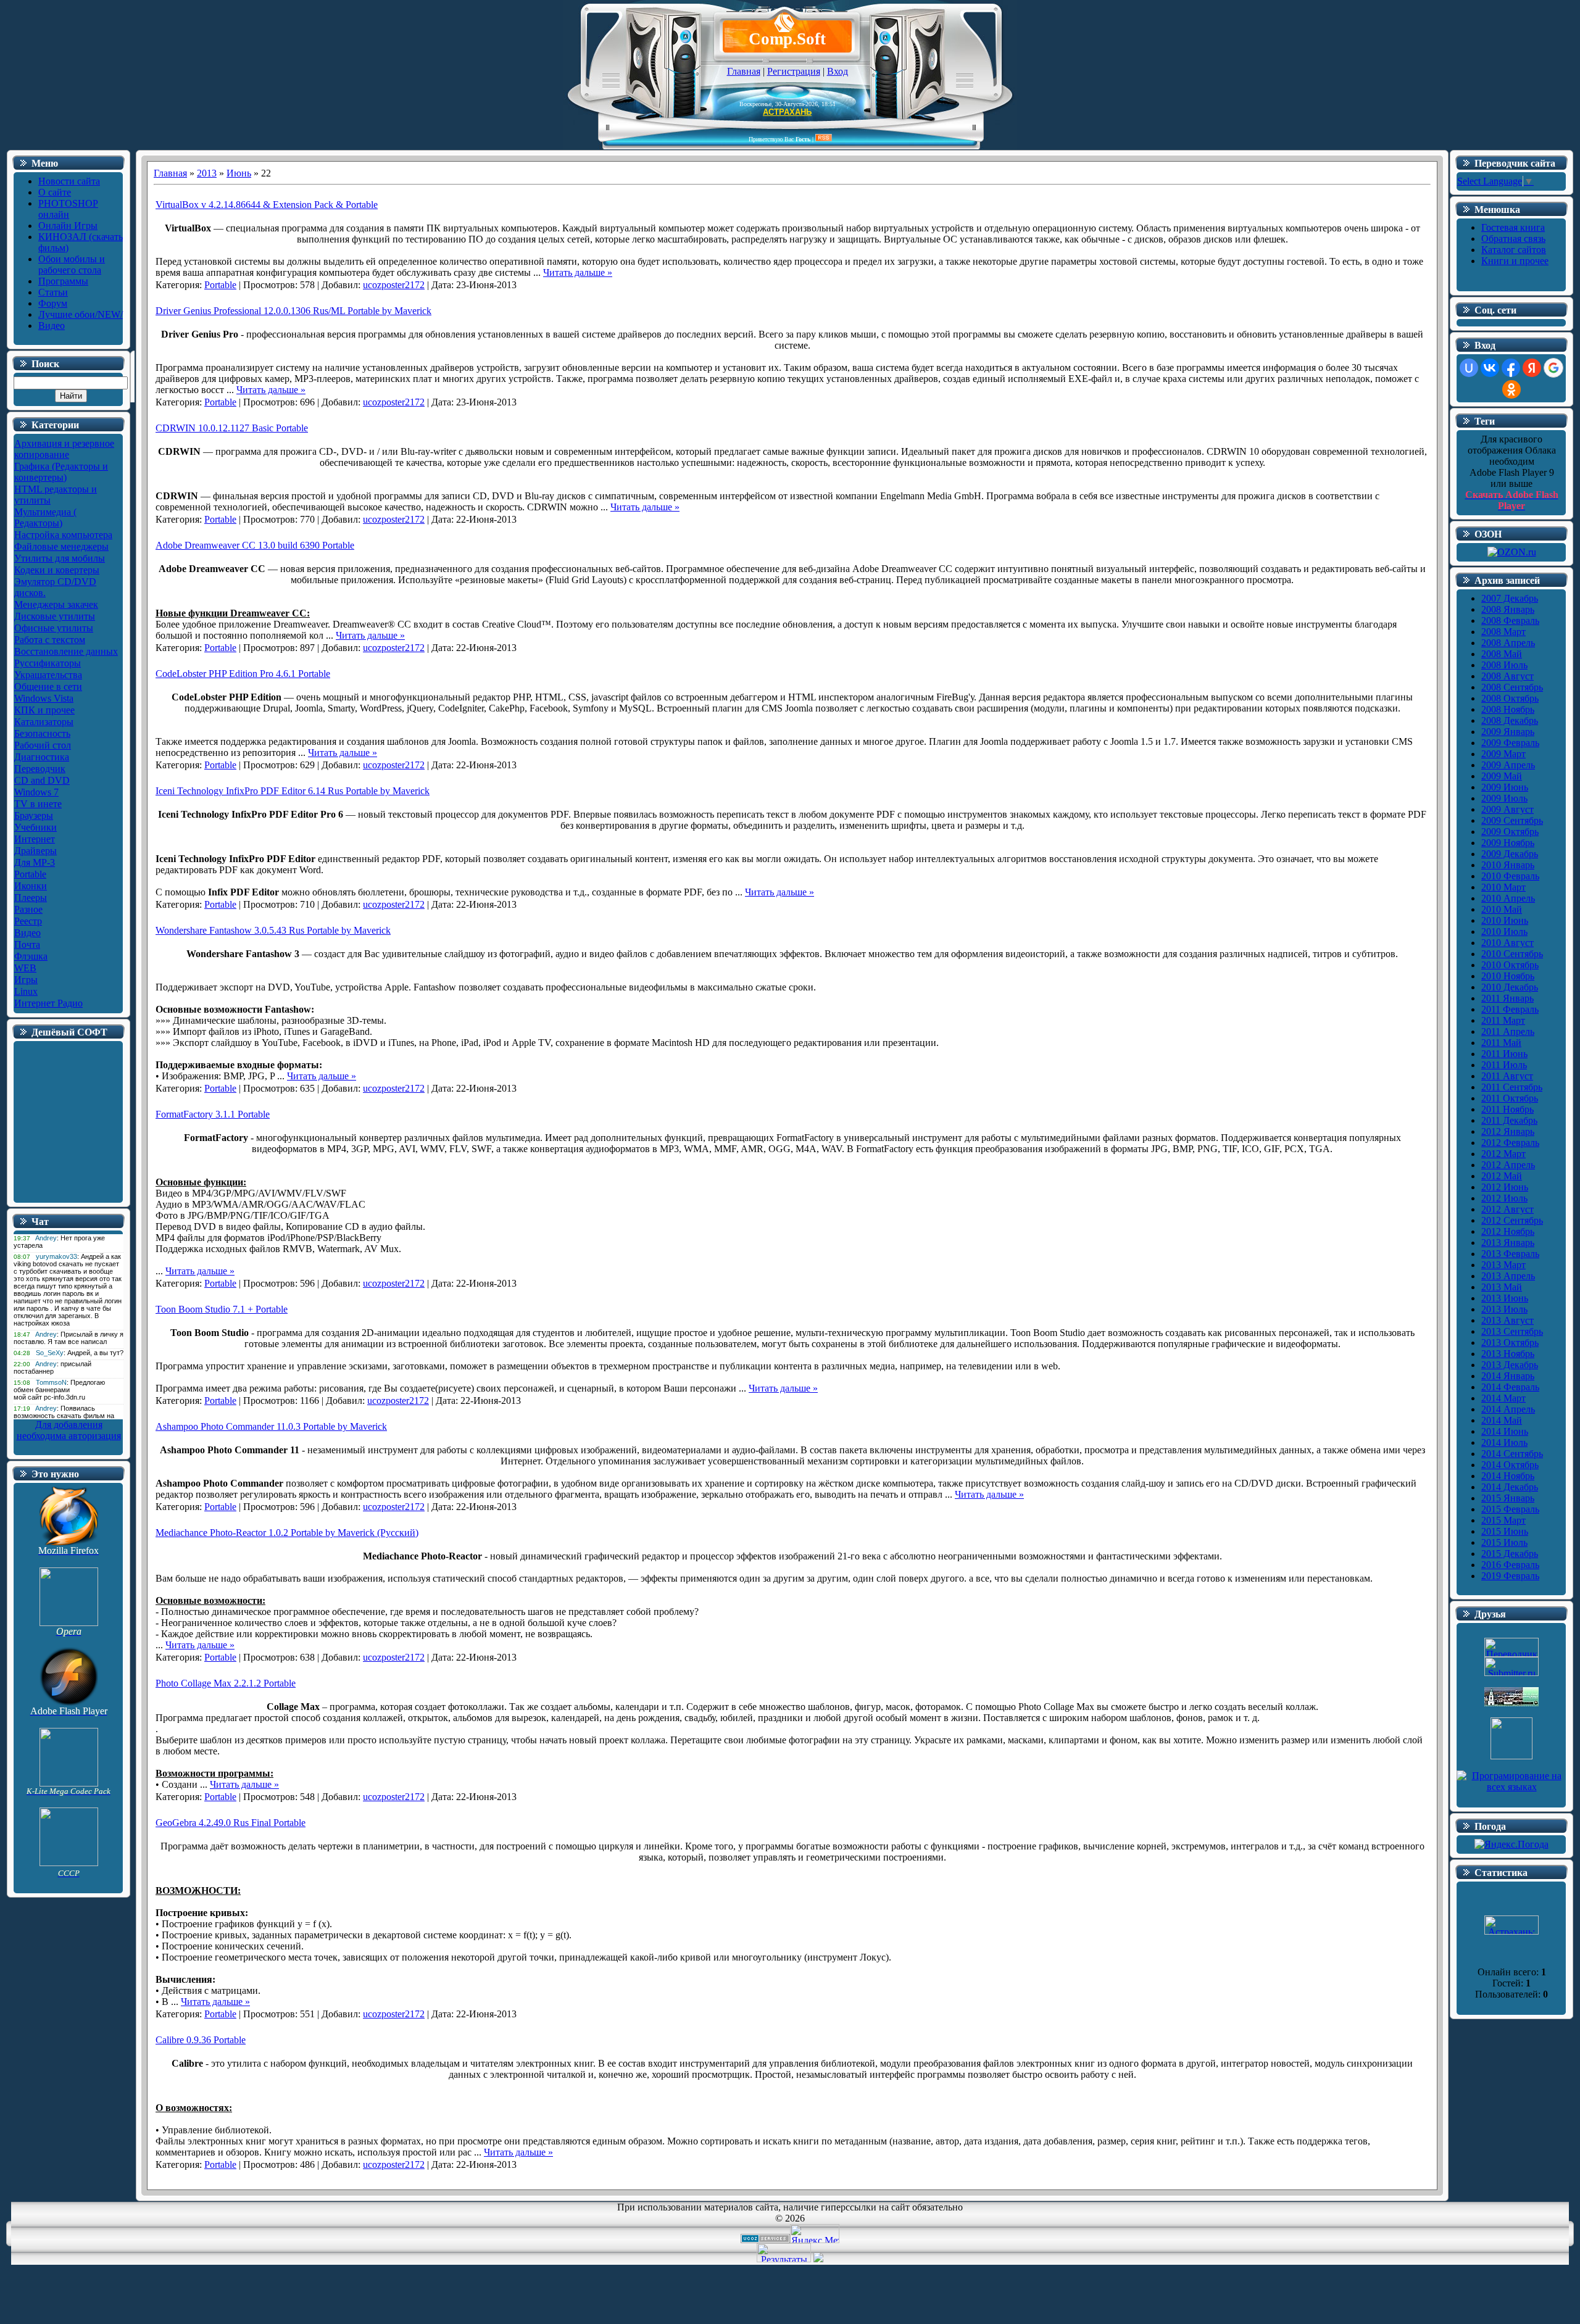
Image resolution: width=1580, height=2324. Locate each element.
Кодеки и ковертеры (57, 570)
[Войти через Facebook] (1511, 368)
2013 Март (1503, 1265)
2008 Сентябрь (1512, 687)
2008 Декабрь (1510, 720)
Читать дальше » (578, 272)
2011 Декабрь (1509, 1120)
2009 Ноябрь (1508, 843)
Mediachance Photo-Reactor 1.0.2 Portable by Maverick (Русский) (287, 1533)
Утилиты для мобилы (60, 558)
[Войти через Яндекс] (1532, 368)
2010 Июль (1504, 932)
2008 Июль (1504, 665)
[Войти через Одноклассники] (1511, 389)
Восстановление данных (66, 651)
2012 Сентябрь (1512, 1220)
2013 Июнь (1505, 1298)
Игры (26, 980)
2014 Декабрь (1510, 1487)
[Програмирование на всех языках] (1511, 1787)
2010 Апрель (1508, 898)
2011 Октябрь (1510, 1098)
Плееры (31, 898)
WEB (25, 968)
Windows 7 (36, 792)
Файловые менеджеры (61, 546)
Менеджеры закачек (56, 604)
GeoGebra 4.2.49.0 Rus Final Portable (231, 1823)
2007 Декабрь (1510, 598)
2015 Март (1503, 1520)
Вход (838, 71)
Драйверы (35, 851)
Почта (27, 944)
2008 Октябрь (1510, 698)
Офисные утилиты (54, 628)
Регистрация (794, 71)
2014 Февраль (1510, 1387)
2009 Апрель (1508, 765)
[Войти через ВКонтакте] (1490, 368)
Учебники (35, 827)
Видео (27, 933)
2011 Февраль (1510, 1009)
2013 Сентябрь (1512, 1331)
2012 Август (1507, 1209)
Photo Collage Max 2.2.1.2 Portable (226, 1683)
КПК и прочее (44, 710)
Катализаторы (44, 722)
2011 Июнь (1504, 1054)
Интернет (35, 839)
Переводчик (40, 769)
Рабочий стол (43, 745)
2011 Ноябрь (1507, 1109)
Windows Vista (44, 698)
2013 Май (1502, 1287)
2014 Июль (1504, 1442)
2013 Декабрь (1510, 1365)
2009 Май (1502, 776)
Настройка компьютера (63, 535)
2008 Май (1502, 654)
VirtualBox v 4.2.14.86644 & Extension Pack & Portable (267, 205)
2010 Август (1507, 943)
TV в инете (38, 804)
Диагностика (42, 757)
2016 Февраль (1510, 1565)
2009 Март (1503, 754)
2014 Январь (1508, 1376)
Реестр (28, 921)
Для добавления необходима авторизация (69, 1430)
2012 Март (1503, 1154)
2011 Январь (1507, 998)
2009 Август (1507, 809)
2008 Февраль (1510, 620)
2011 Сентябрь (1512, 1087)
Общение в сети (48, 687)
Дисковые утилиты (55, 616)
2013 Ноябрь (1508, 1354)
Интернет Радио (48, 1003)
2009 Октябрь (1510, 832)
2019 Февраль (1510, 1576)
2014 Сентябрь (1512, 1454)
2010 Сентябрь (1512, 954)
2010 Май (1502, 909)
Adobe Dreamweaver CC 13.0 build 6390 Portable (255, 545)
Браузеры (34, 815)
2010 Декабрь (1510, 987)
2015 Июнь (1505, 1531)
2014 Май (1502, 1420)
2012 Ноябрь (1508, 1231)
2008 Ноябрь (1508, 709)
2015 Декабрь (1510, 1554)
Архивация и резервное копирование (64, 449)
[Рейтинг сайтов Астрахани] (818, 2259)
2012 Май (1502, 1176)
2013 (207, 173)
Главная (744, 71)
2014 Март (1503, 1398)
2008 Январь (1508, 609)
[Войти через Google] (1553, 368)
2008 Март (1503, 632)
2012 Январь (1508, 1131)
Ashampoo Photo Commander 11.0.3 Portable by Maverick (271, 1426)
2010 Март (1503, 887)
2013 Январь (1508, 1243)
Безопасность (42, 733)
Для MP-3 (35, 862)
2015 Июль (1504, 1542)
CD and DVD (42, 780)
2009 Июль (1504, 798)
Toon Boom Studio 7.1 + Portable (222, 1309)
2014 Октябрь (1510, 1465)
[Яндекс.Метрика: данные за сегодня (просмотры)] (815, 2234)
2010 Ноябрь (1508, 976)
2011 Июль (1504, 1065)
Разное (28, 909)
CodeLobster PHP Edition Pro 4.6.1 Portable (243, 674)
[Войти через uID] (1469, 368)
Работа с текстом (50, 640)
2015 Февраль (1510, 1509)
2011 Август (1507, 1076)
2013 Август (1507, 1320)
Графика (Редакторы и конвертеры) (61, 472)
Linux (26, 991)
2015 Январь (1508, 1498)
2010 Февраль (1510, 876)
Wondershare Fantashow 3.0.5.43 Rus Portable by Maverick (273, 930)
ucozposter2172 (394, 285)
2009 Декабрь (1510, 854)
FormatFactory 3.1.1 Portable (213, 1114)
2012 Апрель (1508, 1165)
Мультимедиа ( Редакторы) (45, 517)
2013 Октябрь (1510, 1343)
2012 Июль (1504, 1198)
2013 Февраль (1510, 1254)
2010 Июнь (1505, 920)
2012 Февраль (1510, 1143)
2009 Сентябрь (1512, 820)
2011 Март (1503, 1020)
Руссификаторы (48, 663)
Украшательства (48, 675)
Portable (30, 874)
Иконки (31, 886)
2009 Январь (1508, 732)
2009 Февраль (1510, 743)
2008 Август (1507, 676)
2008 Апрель (1508, 643)
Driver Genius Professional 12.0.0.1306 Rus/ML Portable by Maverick (293, 311)
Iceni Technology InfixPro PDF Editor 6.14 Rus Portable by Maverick (293, 791)
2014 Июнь (1505, 1431)
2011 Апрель (1508, 1031)
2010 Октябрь (1510, 965)
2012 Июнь (1505, 1187)
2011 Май (1501, 1043)
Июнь (239, 173)
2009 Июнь (1505, 787)
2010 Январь (1508, 865)
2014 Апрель (1508, 1409)
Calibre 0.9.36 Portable (201, 2040)
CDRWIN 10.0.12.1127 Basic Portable (232, 428)
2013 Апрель (1508, 1276)
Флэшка (31, 956)
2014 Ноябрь (1508, 1476)
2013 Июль (1504, 1309)
